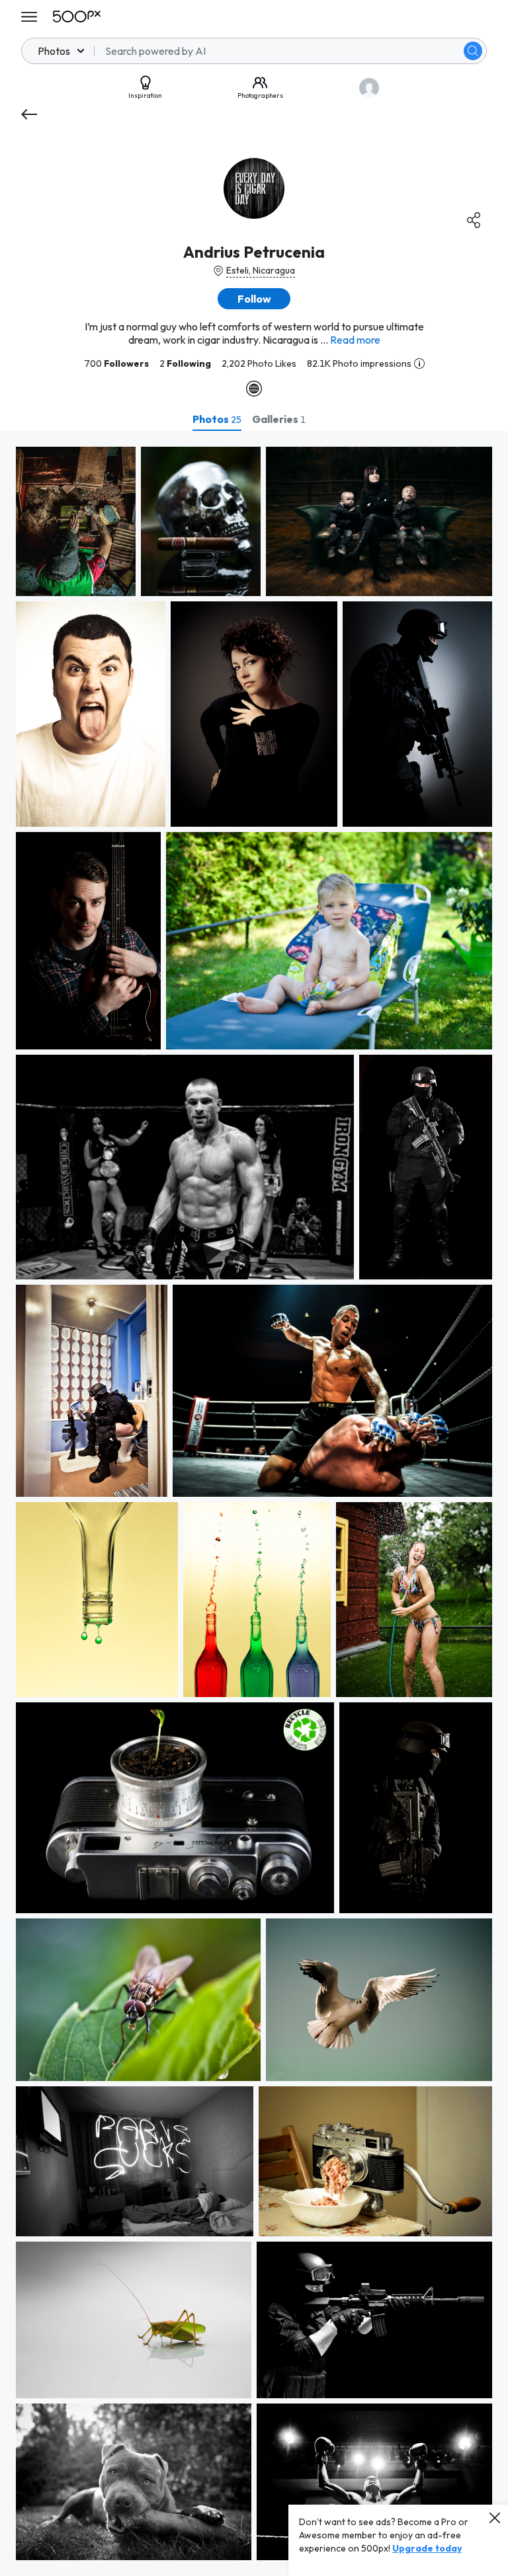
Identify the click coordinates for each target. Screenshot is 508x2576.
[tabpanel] (254, 1503)
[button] (473, 51)
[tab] (217, 419)
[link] (76, 521)
